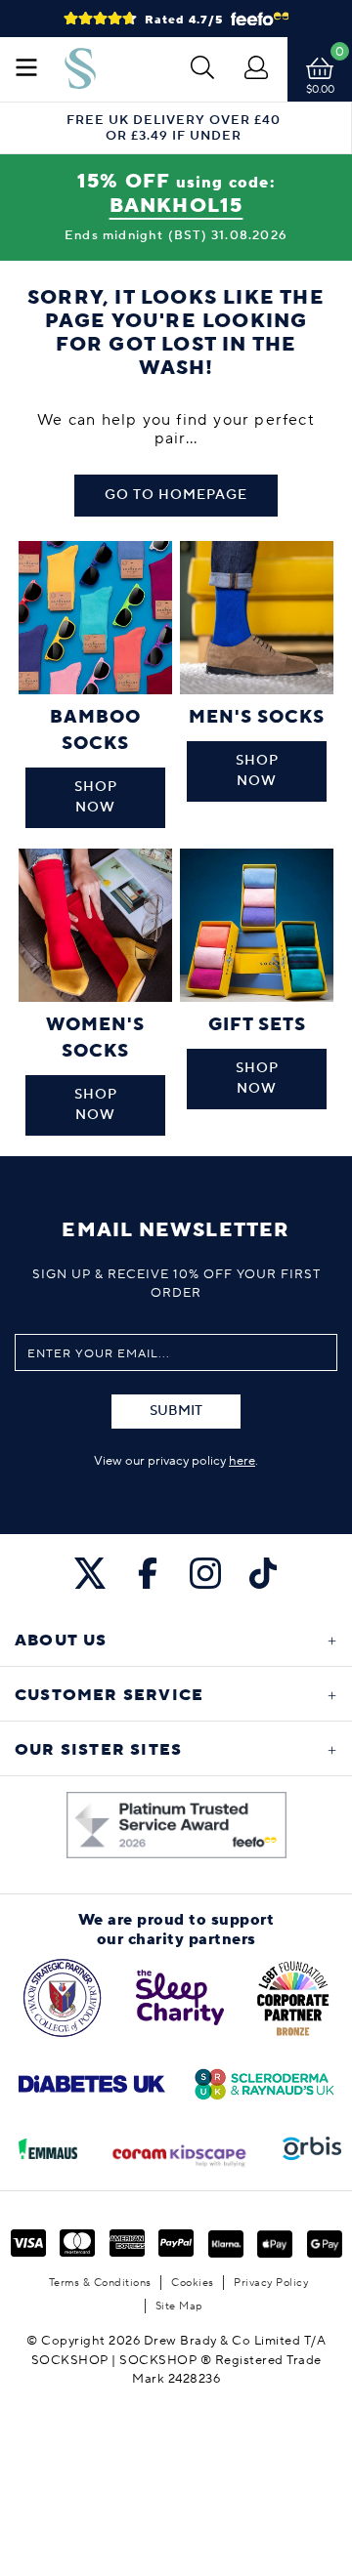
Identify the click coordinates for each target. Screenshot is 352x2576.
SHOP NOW (96, 797)
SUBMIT (176, 1411)
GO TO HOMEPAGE (176, 495)
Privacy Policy (271, 2283)
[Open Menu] (26, 69)
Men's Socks (257, 717)
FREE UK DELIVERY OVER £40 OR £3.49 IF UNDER (174, 128)
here (242, 1461)
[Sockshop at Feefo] (176, 1825)
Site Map (179, 2306)
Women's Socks (95, 1038)
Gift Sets (257, 1025)
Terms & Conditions (100, 2283)
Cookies (193, 2283)
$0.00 (320, 89)
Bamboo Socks (95, 730)
